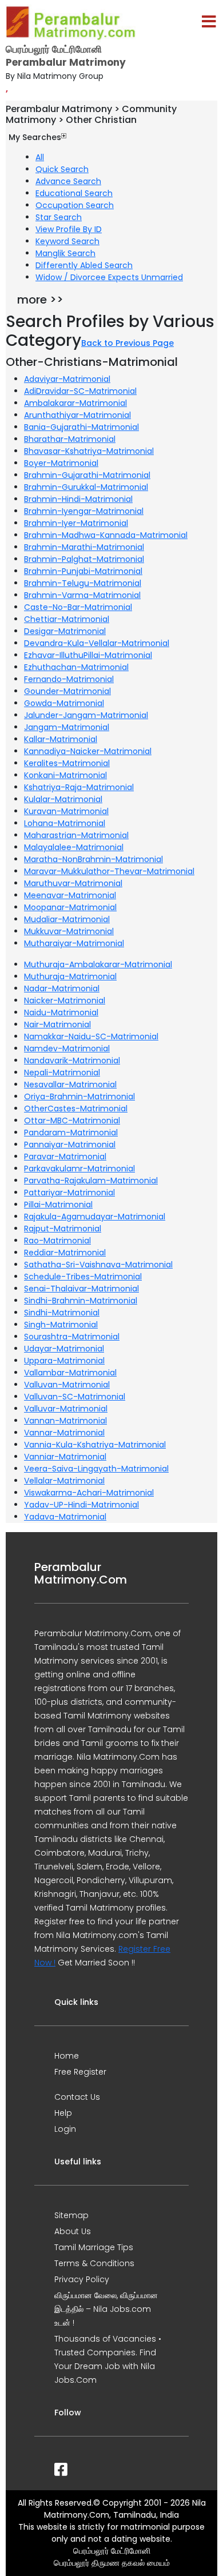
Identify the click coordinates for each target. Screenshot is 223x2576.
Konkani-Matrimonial (65, 775)
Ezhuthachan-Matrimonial (76, 667)
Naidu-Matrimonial (61, 1012)
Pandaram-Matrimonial (71, 1133)
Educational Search (74, 193)
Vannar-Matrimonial (64, 1433)
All (40, 157)
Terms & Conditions (94, 2263)
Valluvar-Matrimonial (66, 1409)
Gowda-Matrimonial (64, 703)
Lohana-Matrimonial (65, 823)
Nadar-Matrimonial (62, 988)
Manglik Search (65, 253)
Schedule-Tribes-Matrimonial (83, 1277)
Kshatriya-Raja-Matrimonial (79, 787)
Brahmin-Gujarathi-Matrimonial (87, 475)
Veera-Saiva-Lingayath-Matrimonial (96, 1469)
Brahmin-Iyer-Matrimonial (76, 523)
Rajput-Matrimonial (63, 1229)
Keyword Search (67, 241)
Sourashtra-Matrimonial (72, 1337)
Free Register (80, 2072)
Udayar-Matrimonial (64, 1349)
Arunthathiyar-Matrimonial (77, 415)
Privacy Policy (82, 2279)
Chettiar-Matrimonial (67, 619)
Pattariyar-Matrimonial (69, 1193)
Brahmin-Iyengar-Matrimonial (84, 511)
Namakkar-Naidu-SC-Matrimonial (91, 1036)
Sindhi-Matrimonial (62, 1313)
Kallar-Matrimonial (61, 739)
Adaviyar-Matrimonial (67, 379)
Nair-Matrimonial (57, 1024)
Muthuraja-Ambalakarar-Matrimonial (98, 964)
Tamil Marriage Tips (94, 2247)
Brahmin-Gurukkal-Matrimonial (86, 487)
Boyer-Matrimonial (61, 463)
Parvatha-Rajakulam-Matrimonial (91, 1181)
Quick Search (62, 169)
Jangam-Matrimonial (67, 727)
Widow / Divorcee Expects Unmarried (109, 277)
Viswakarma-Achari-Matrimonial (89, 1493)
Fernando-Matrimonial (69, 679)
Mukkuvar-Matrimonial (69, 931)
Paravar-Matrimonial (65, 1157)
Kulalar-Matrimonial (63, 799)
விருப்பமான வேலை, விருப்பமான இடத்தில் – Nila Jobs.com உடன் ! (106, 2309)
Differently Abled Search (84, 265)
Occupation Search (75, 205)
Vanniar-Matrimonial (65, 1457)
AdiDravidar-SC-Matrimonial (80, 391)
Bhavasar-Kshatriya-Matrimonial (89, 451)
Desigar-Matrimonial (65, 631)
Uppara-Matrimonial (64, 1361)
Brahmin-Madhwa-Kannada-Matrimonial (106, 535)
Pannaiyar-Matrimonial (70, 1145)
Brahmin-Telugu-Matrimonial (83, 583)
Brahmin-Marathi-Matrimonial (84, 547)
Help (63, 2113)
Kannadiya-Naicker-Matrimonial (88, 751)
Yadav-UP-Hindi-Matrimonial (81, 1505)
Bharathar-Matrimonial (70, 439)
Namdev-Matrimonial (67, 1048)
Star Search (59, 217)
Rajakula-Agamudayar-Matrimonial (95, 1217)
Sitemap (71, 2215)
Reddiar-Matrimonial (65, 1253)
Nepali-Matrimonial (62, 1072)
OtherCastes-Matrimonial (76, 1108)
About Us (73, 2231)
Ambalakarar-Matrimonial (75, 403)
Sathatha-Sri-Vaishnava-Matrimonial (98, 1265)
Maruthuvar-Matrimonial (73, 883)
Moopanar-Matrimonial (70, 907)
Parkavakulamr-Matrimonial (79, 1169)
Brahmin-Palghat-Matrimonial (84, 559)
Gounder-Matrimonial (67, 691)
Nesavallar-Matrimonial (70, 1084)
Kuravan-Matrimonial (66, 811)
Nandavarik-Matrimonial (72, 1060)
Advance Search (68, 181)
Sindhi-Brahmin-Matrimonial (81, 1301)
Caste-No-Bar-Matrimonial (78, 607)
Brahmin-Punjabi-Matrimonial (83, 571)
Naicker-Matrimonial (65, 1000)
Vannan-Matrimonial (65, 1421)
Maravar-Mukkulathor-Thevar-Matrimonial (109, 871)
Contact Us (77, 2097)
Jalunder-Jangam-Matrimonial (86, 715)
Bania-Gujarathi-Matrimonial (81, 427)
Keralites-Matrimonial (67, 763)
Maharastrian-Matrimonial (76, 835)
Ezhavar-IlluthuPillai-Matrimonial (88, 655)
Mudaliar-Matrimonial (67, 919)
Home (67, 2056)
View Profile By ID (69, 229)
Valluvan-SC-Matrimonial (75, 1397)
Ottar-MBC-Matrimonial (72, 1120)
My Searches (35, 137)
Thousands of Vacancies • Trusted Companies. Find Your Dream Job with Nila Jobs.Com (108, 2359)
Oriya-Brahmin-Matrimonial (79, 1096)
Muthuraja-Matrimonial (70, 976)
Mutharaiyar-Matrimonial (74, 943)
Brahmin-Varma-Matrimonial (82, 595)
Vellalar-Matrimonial (64, 1481)
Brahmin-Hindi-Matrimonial (78, 499)
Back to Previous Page (128, 343)
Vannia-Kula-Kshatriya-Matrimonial (95, 1445)
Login (65, 2129)
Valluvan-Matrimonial (67, 1385)
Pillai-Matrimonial (58, 1205)
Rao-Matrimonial (57, 1241)
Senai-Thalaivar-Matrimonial (81, 1289)
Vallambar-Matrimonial (70, 1373)
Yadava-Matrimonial (65, 1517)
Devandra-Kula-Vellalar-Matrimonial (97, 643)
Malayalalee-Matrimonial (74, 847)
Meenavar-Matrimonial (70, 895)
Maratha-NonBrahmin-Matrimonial (93, 859)
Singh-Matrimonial (61, 1325)
